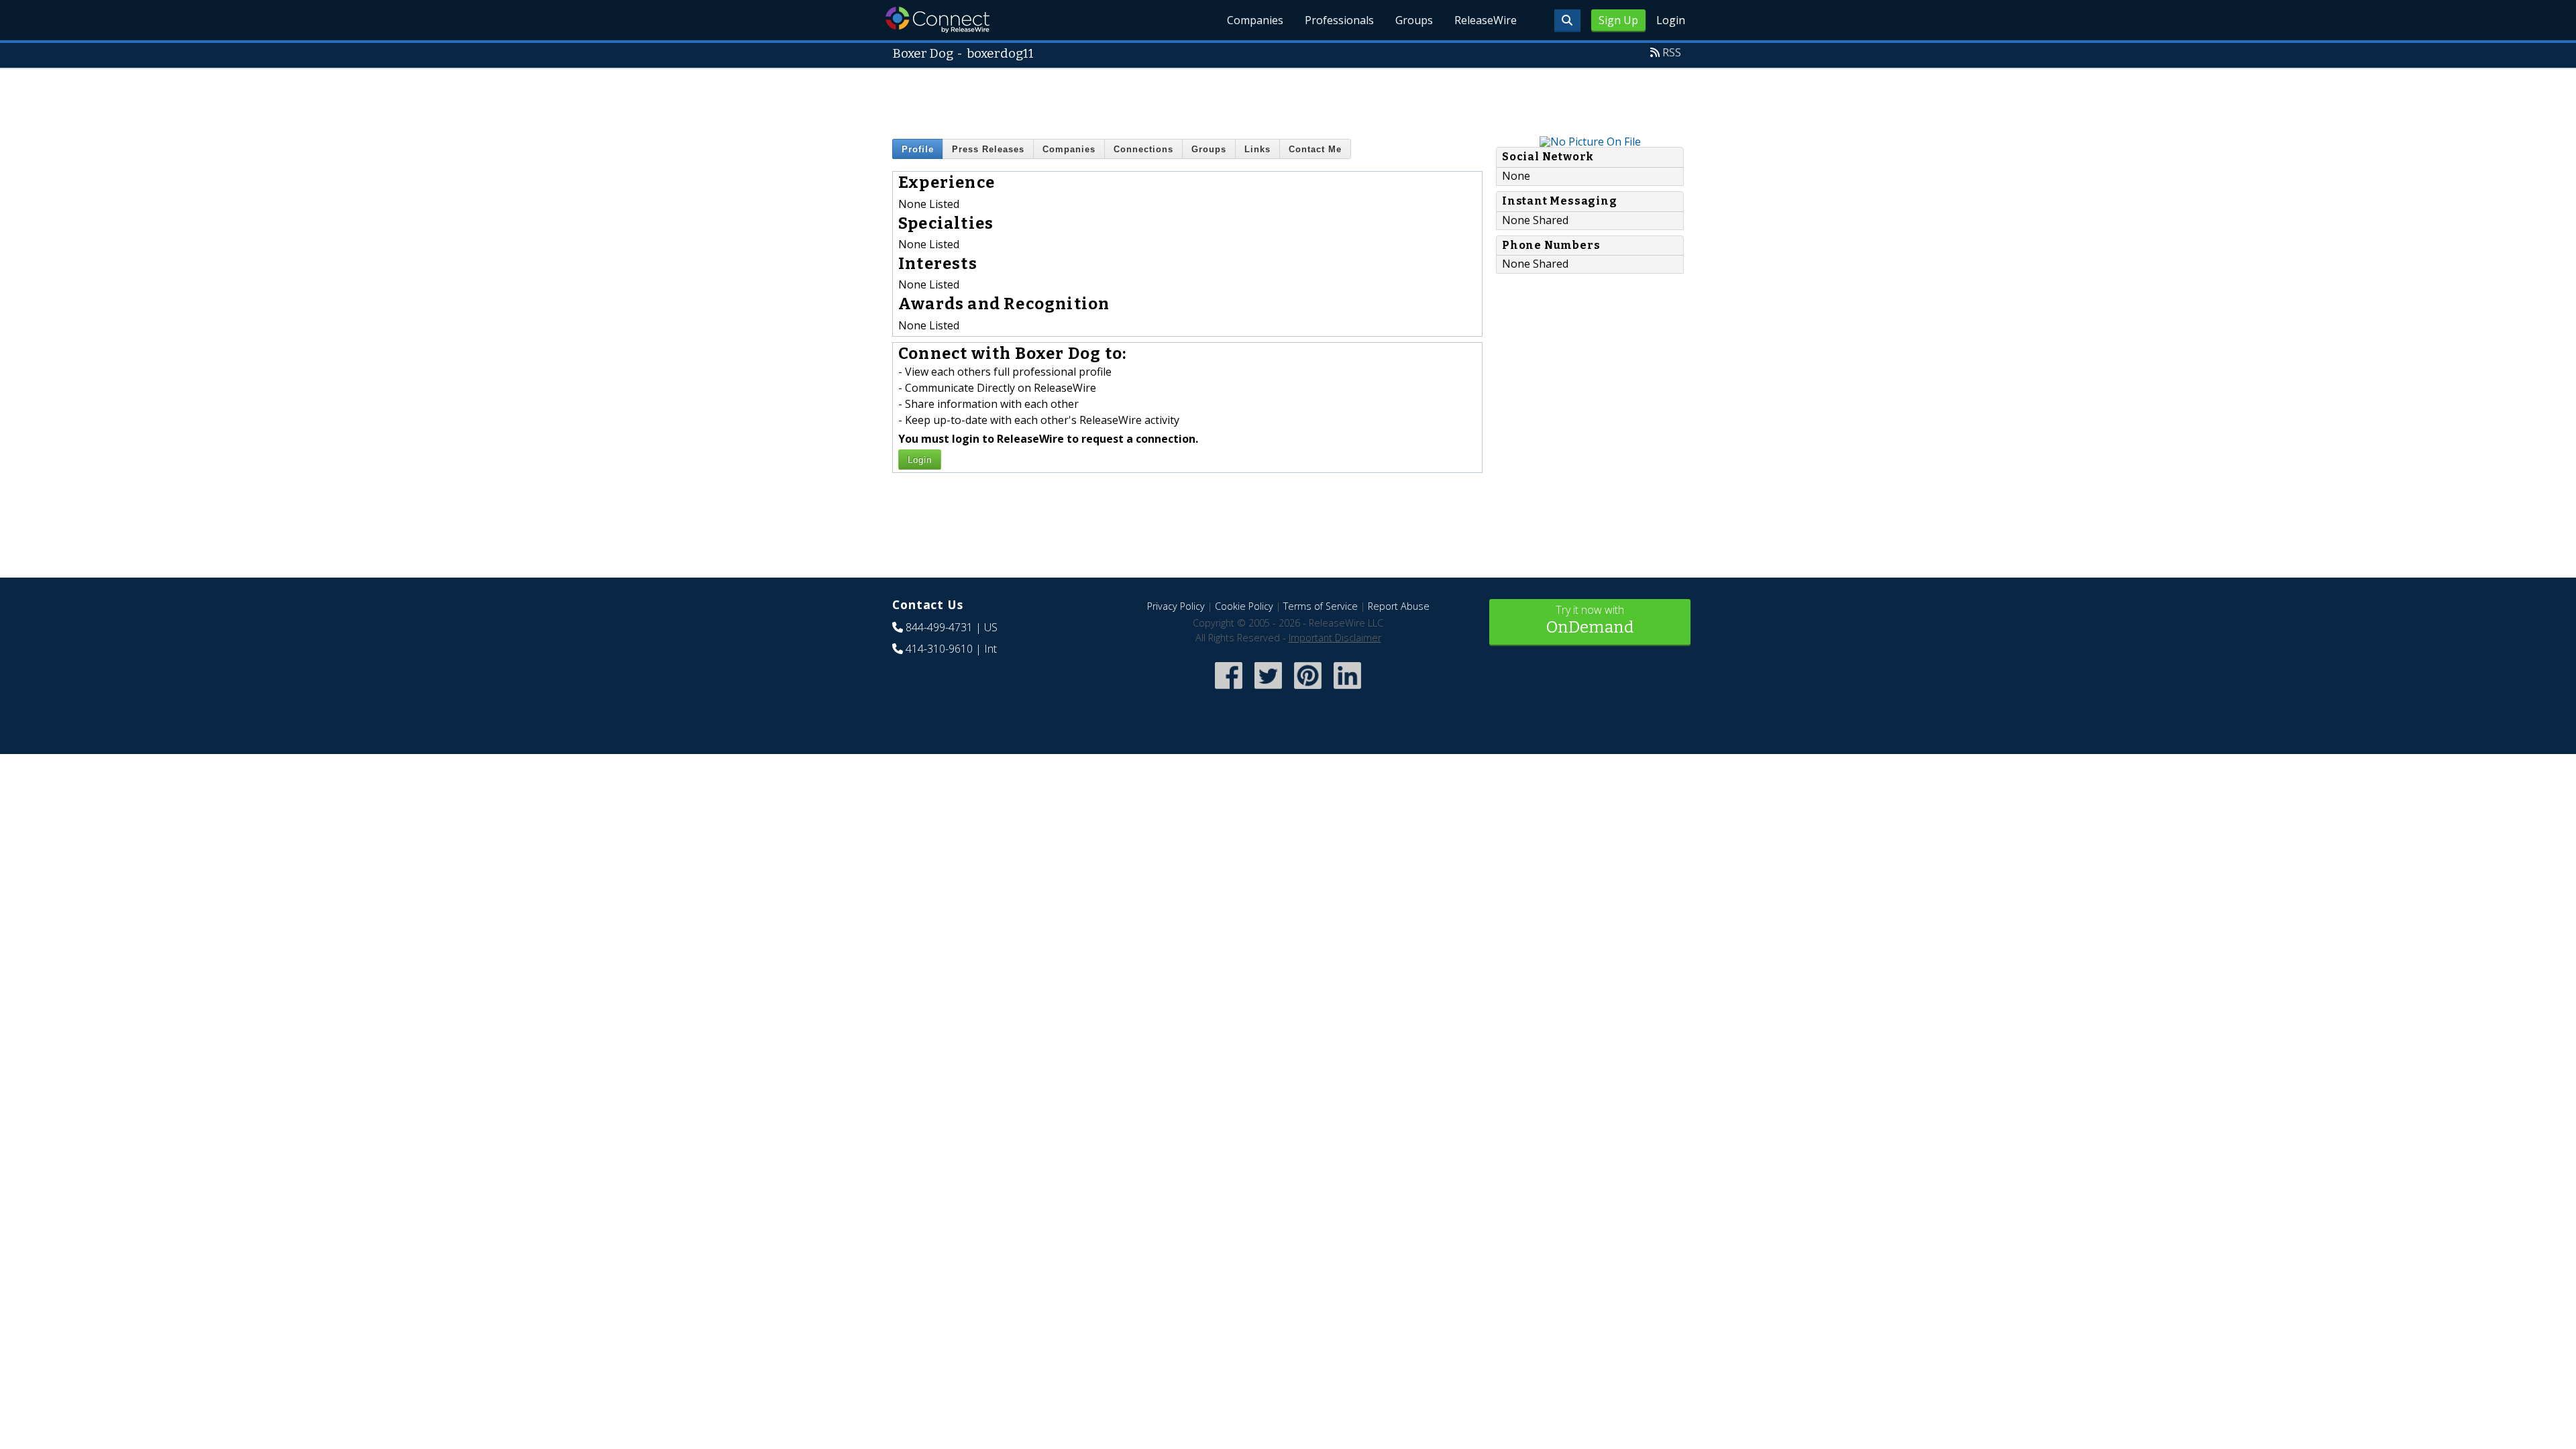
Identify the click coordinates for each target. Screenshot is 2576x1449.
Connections (1143, 149)
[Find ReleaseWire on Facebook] (1229, 691)
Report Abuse (1399, 606)
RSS (1672, 52)
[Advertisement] (1288, 99)
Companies (1255, 20)
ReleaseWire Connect (937, 20)
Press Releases (988, 149)
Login (1671, 20)
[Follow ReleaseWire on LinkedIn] (1347, 691)
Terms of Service (1321, 606)
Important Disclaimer (1335, 638)
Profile (918, 149)
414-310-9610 (939, 649)
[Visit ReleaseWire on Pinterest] (1308, 691)
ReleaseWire (1486, 20)
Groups (1414, 20)
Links (1257, 149)
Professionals (1339, 20)
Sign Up (1618, 20)
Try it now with (1590, 620)
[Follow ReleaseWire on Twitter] (1268, 691)
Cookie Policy (1244, 606)
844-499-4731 (939, 627)
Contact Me (1315, 149)
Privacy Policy (1176, 606)
